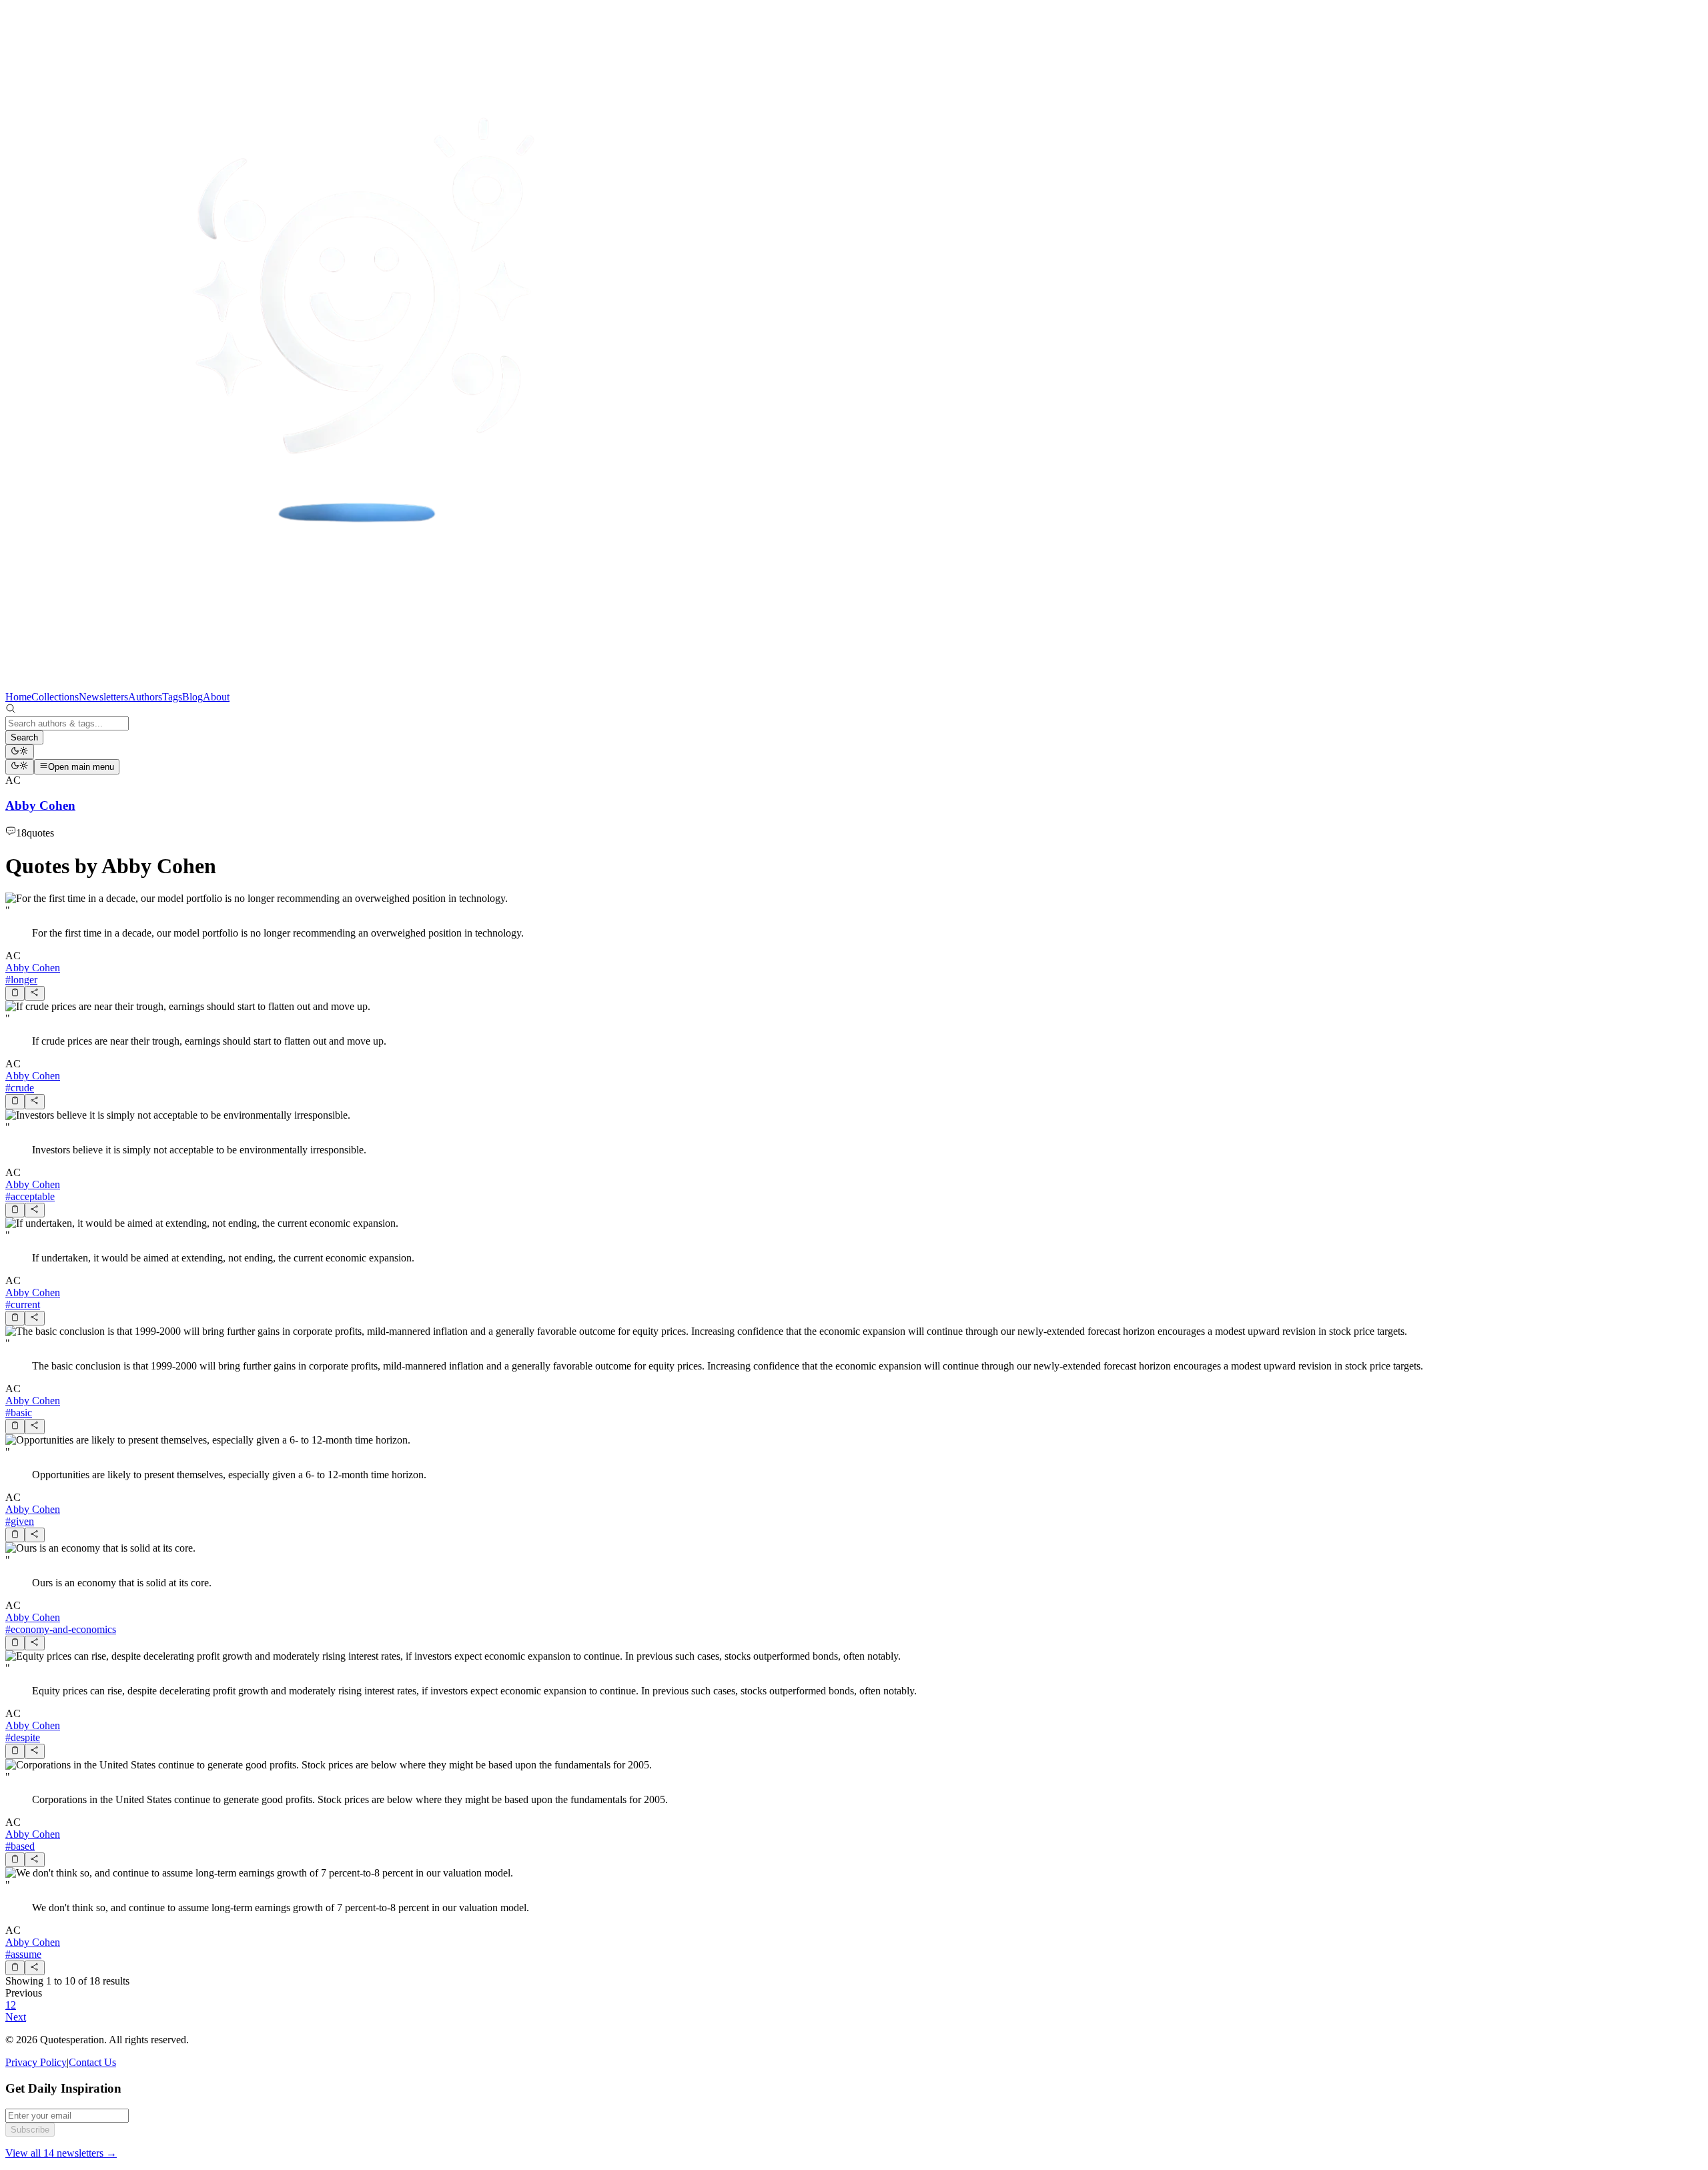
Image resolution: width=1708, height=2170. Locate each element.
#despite (23, 1737)
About (216, 697)
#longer (21, 980)
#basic (19, 1413)
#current (23, 1304)
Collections (55, 697)
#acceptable (30, 1196)
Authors (145, 697)
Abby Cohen (33, 968)
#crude (20, 1088)
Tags (172, 697)
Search (24, 737)
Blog (192, 697)
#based (20, 1846)
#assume (23, 1954)
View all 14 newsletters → (61, 2153)
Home (18, 697)
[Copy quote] (15, 993)
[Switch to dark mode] (20, 752)
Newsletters (103, 697)
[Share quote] (34, 993)
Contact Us (92, 2062)
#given (20, 1521)
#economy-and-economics (61, 1629)
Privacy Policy (36, 2062)
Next (16, 2017)
